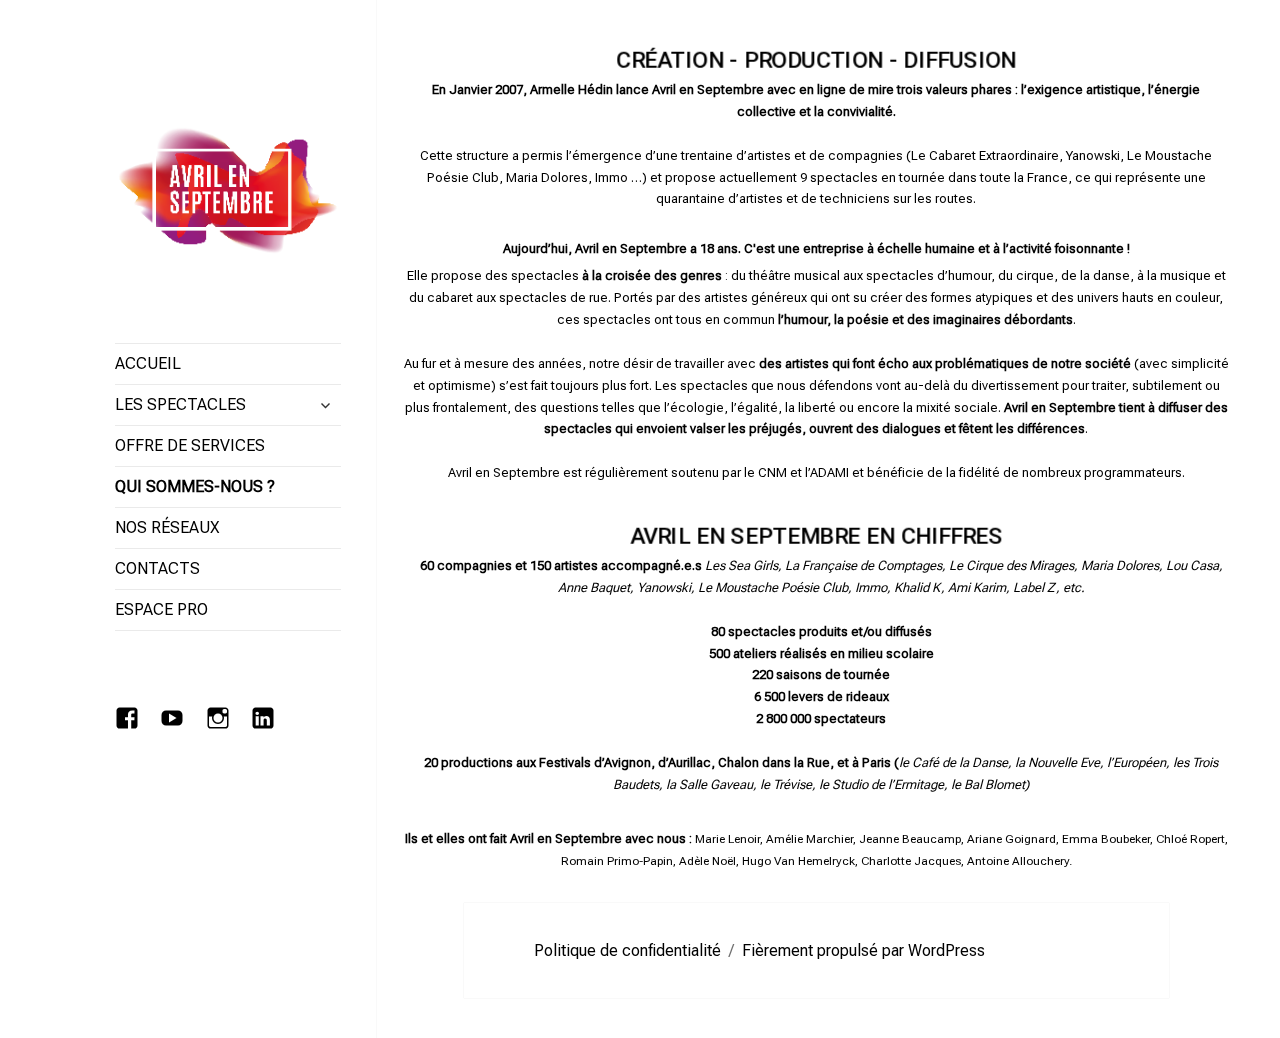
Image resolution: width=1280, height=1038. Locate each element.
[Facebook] (131, 722)
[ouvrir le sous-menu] (325, 405)
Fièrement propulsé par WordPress (863, 950)
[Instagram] (222, 722)
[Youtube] (176, 722)
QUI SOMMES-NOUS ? (195, 486)
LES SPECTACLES (180, 404)
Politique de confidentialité (627, 950)
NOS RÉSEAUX (167, 527)
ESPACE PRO (161, 609)
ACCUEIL (148, 363)
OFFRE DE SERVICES (190, 445)
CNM (772, 472)
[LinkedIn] (267, 722)
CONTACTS (157, 568)
